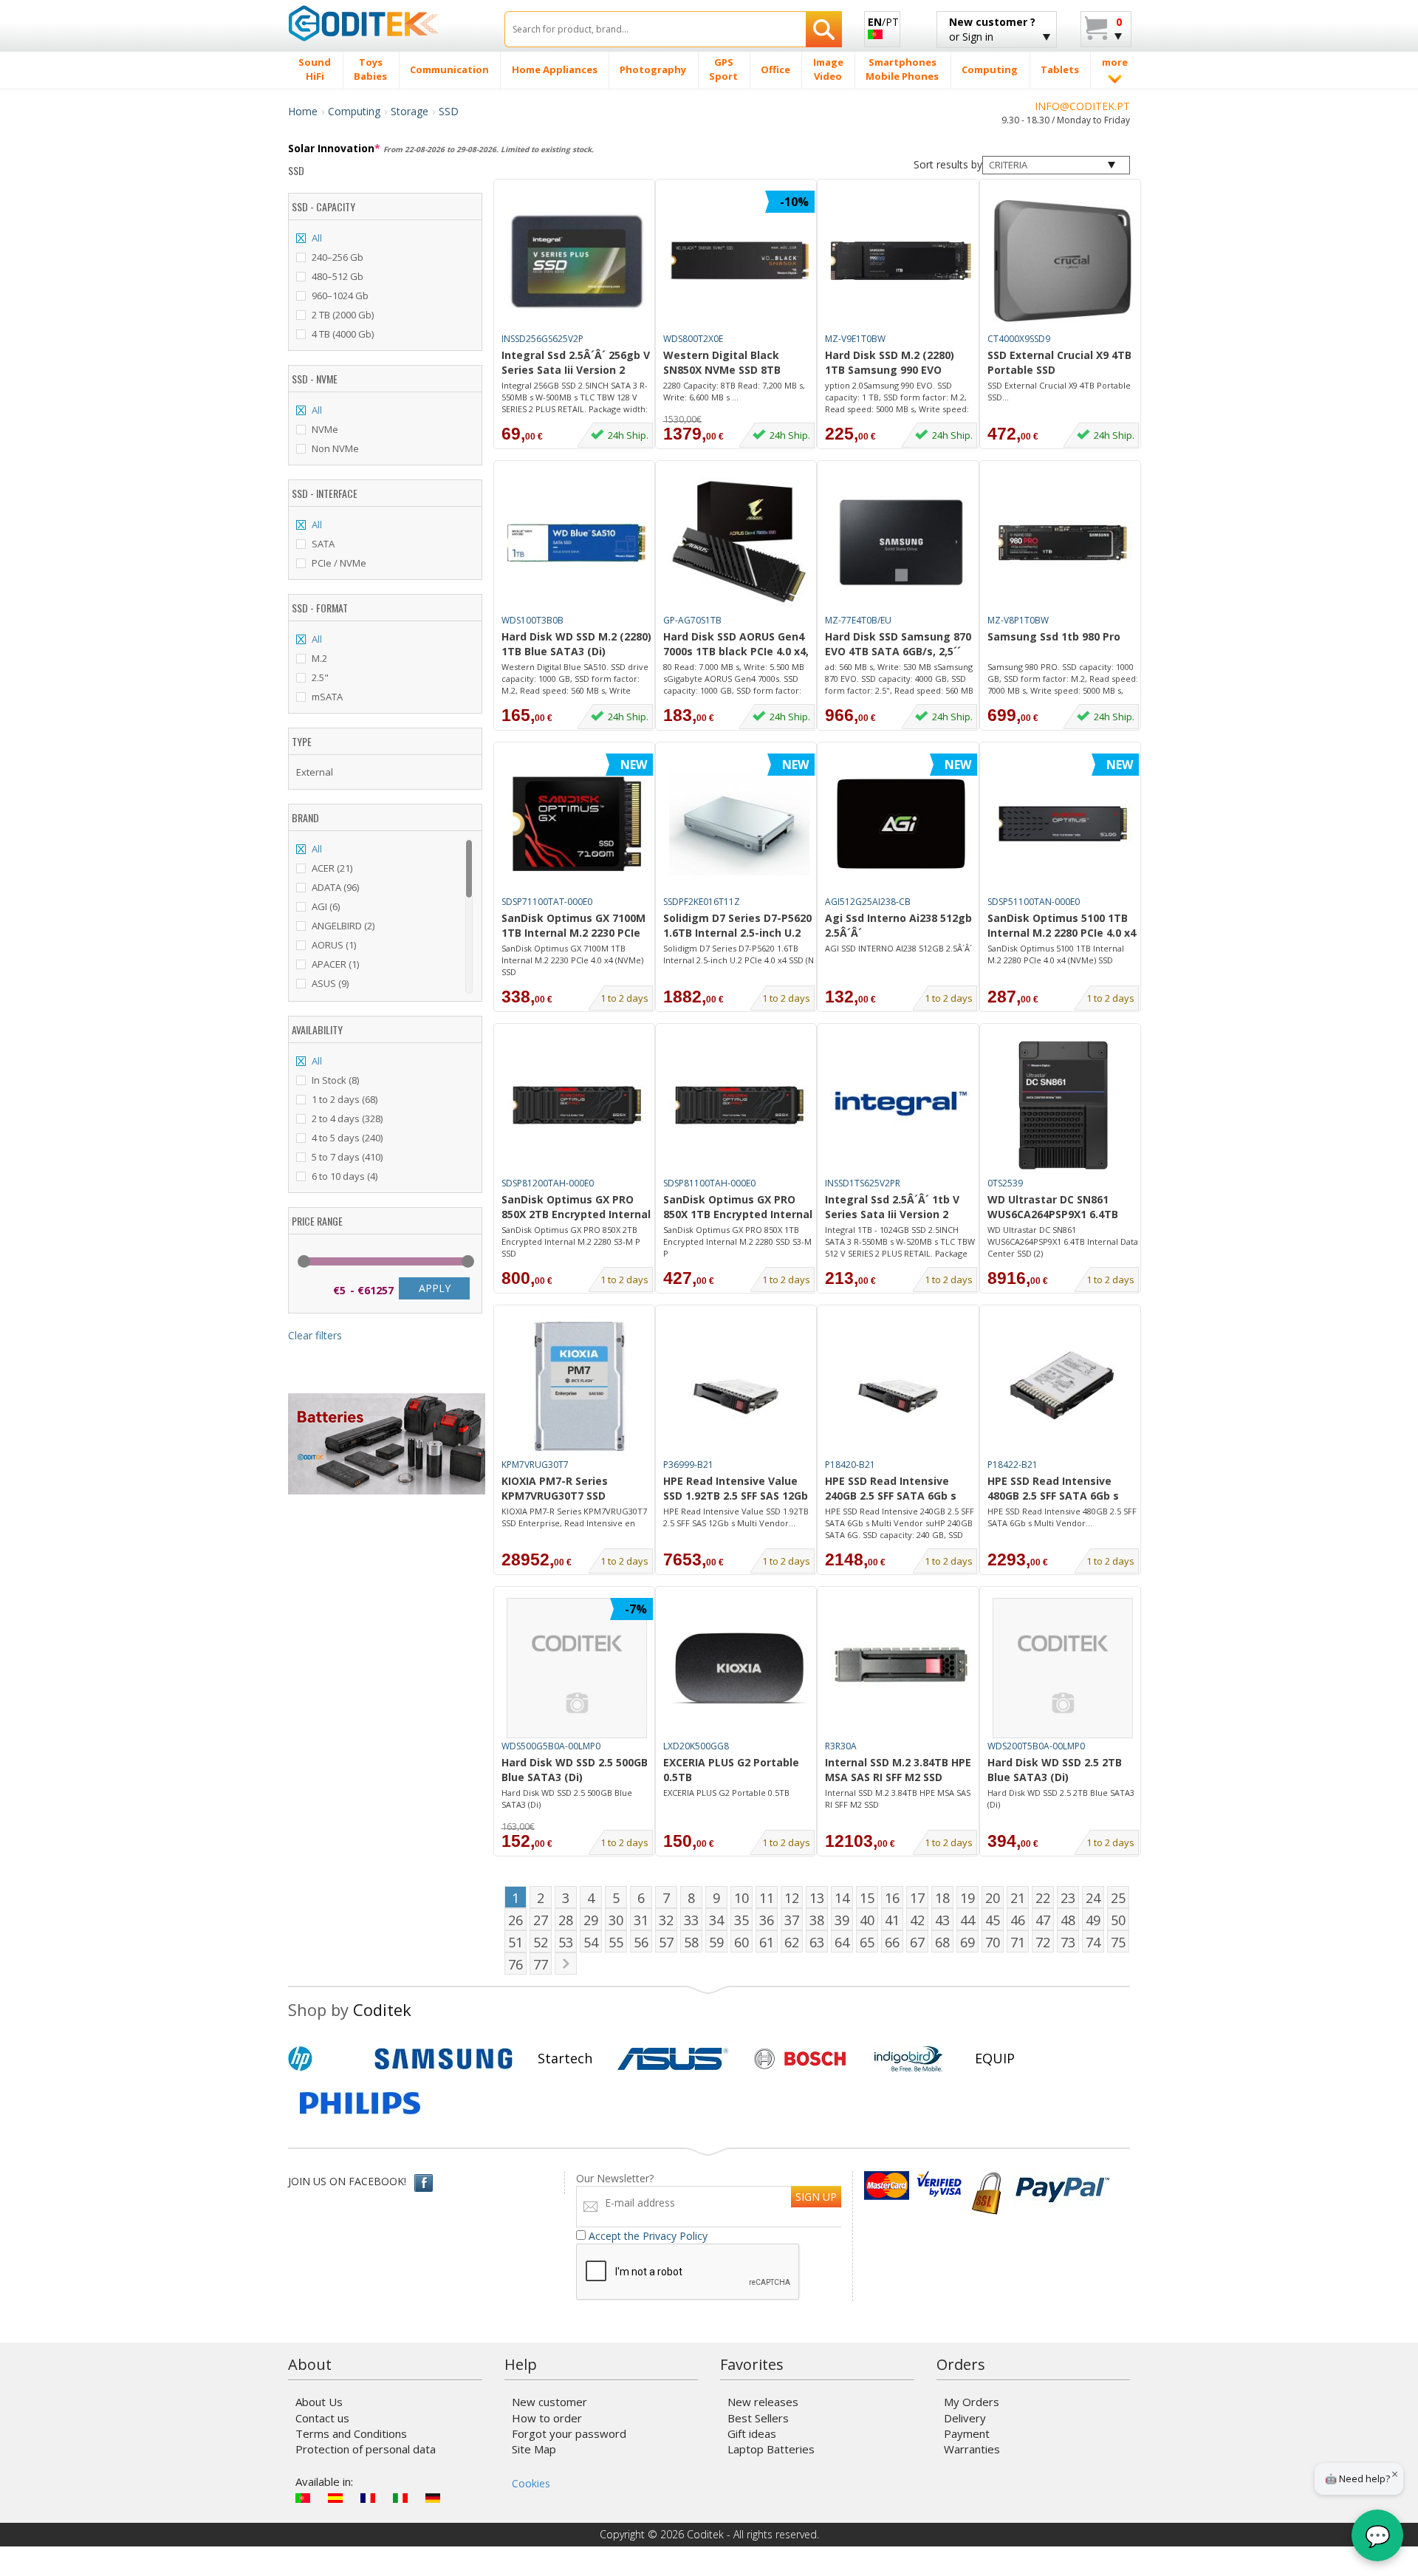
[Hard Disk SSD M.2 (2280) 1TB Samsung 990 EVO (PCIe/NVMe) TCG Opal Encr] (901, 261)
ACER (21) (332, 868)
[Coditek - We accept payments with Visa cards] (939, 2186)
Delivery (965, 2418)
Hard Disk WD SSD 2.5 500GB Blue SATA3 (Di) (575, 1770)
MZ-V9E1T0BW (855, 339)
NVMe (325, 429)
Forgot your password (569, 2433)
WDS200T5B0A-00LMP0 (1036, 1746)
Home (303, 111)
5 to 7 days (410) (347, 1157)
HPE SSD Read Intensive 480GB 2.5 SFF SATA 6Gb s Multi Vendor (1053, 1489)
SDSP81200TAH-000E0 (548, 1183)
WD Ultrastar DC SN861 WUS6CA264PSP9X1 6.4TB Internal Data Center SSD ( (1057, 1208)
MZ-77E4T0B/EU (858, 620)
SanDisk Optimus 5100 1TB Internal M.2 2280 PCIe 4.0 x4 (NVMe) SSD (1062, 926)
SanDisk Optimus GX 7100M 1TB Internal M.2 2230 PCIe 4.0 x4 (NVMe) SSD (573, 926)
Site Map (534, 2449)
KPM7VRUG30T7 (535, 1465)
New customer (549, 2402)
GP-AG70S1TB (692, 620)
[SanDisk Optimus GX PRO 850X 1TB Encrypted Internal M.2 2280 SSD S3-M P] (739, 1105)
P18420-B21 (850, 1465)
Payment (967, 2433)
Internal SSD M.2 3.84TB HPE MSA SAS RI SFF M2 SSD (898, 1770)
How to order (547, 2418)
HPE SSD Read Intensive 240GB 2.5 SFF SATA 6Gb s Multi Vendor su (891, 1489)
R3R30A (841, 1746)
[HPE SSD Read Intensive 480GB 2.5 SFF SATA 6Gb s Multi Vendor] (1063, 1387)
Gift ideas (752, 2433)
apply (435, 1288)
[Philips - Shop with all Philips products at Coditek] (360, 2103)
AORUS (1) (334, 945)
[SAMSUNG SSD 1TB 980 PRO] (1063, 542)
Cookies (531, 2483)
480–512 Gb (338, 276)
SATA (323, 544)
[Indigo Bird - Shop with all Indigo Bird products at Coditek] (908, 2059)
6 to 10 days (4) (345, 1176)
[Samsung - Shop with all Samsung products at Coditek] (443, 2059)
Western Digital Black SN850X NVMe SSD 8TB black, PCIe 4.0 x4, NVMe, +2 (736, 363)
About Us (319, 2402)
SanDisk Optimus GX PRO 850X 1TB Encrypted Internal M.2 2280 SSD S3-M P (738, 1208)
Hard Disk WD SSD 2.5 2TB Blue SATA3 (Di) (1055, 1770)
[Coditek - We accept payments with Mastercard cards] (887, 2186)
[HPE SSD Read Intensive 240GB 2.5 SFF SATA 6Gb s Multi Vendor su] (901, 1387)
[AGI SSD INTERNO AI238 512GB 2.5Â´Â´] (901, 824)
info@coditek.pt (1082, 106)
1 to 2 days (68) (345, 1099)
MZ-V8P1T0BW (1018, 620)
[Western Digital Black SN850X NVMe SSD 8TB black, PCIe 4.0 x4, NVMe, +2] (739, 261)
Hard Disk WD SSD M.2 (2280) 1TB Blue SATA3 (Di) (576, 644)
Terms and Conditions (351, 2433)
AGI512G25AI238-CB (868, 902)
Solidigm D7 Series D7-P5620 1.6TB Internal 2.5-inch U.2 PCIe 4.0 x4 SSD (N (739, 954)
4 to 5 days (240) (347, 1138)
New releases (763, 2402)
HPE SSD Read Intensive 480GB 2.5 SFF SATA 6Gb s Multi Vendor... (1062, 1517)
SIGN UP (816, 2197)
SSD (449, 111)
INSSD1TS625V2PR (863, 1183)
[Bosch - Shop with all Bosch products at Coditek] (800, 2059)
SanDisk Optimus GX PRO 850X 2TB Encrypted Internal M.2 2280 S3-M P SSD (576, 1208)
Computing (354, 111)
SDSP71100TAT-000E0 (547, 902)
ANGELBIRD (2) (343, 926)
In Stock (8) (335, 1080)
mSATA (327, 697)
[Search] (824, 29)
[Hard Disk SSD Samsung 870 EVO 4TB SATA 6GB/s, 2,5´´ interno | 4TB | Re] (901, 542)
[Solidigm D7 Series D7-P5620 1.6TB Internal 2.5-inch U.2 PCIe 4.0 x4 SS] (739, 824)
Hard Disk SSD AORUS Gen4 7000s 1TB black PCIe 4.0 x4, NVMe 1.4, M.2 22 (736, 645)
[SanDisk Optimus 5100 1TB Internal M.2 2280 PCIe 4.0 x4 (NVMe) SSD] (1063, 824)
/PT (883, 22)
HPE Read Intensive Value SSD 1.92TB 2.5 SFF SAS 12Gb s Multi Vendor (736, 1489)
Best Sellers (758, 2418)
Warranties (972, 2449)
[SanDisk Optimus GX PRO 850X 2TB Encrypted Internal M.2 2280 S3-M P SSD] (577, 1105)
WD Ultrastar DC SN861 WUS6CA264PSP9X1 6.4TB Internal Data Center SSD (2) (1063, 1241)
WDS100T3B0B (532, 620)
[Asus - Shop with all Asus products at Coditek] (673, 2059)
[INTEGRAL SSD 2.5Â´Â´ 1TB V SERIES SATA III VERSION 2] (901, 1105)
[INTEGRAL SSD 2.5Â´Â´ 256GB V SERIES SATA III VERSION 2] (577, 261)
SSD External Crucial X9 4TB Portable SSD (1059, 362)
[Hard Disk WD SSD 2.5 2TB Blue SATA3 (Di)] (1063, 1668)
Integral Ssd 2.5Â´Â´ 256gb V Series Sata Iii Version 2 (576, 362)
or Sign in (992, 29)
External (315, 772)
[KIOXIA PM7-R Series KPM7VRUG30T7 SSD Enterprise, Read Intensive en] (577, 1387)
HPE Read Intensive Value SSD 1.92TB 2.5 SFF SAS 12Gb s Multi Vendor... (736, 1517)
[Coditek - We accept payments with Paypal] (1062, 2186)
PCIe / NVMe (339, 563)
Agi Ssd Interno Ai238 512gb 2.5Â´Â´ (898, 925)
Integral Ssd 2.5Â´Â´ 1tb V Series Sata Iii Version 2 (892, 1207)
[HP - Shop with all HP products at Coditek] (325, 2059)
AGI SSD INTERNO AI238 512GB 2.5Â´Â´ (898, 948)
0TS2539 (1005, 1183)
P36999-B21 (688, 1465)
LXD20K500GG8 (696, 1746)
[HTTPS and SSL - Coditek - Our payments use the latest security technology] (986, 2186)
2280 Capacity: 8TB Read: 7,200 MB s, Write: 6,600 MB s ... (734, 391)
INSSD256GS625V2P (542, 339)
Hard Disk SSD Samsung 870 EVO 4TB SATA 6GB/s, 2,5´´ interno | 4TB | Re (898, 645)
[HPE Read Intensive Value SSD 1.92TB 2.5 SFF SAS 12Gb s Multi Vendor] (739, 1387)
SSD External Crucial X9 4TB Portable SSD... (1059, 391)
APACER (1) (335, 964)
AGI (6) (326, 906)
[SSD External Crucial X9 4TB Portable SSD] (1063, 261)
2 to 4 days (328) (347, 1118)
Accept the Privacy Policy (648, 2236)
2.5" (320, 677)
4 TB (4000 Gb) (343, 334)
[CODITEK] (385, 23)
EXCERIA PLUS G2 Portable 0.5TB (731, 1770)
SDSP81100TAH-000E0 (709, 1183)
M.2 (319, 658)
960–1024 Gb (340, 295)
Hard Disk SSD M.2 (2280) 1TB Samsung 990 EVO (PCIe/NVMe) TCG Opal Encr (897, 363)
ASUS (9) (330, 983)
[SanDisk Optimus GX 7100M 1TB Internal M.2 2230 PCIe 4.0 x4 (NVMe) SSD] (577, 824)
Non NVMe (335, 448)
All (317, 238)
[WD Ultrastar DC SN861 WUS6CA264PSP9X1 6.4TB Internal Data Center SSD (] (1063, 1105)
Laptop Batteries (771, 2449)
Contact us (322, 2418)
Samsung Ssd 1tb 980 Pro (1054, 636)
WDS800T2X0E (693, 339)
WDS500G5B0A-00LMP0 (551, 1746)
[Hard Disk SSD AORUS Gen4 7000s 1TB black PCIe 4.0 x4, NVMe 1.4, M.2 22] (739, 542)
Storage (410, 111)
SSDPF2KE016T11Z (702, 902)
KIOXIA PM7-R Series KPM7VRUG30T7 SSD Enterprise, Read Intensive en (572, 1489)
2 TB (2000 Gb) (343, 315)
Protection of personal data (366, 2449)
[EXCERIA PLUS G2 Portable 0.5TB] (739, 1668)
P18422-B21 (1013, 1465)
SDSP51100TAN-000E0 (1034, 902)
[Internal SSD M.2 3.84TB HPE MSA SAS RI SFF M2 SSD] (901, 1668)
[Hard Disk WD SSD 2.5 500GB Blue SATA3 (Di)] (577, 1668)
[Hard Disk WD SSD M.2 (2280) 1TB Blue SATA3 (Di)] (577, 542)
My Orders (972, 2402)
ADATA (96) (335, 887)
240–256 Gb (338, 257)
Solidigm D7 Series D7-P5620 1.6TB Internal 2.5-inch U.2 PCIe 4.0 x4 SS (737, 926)
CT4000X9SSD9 (1019, 339)
